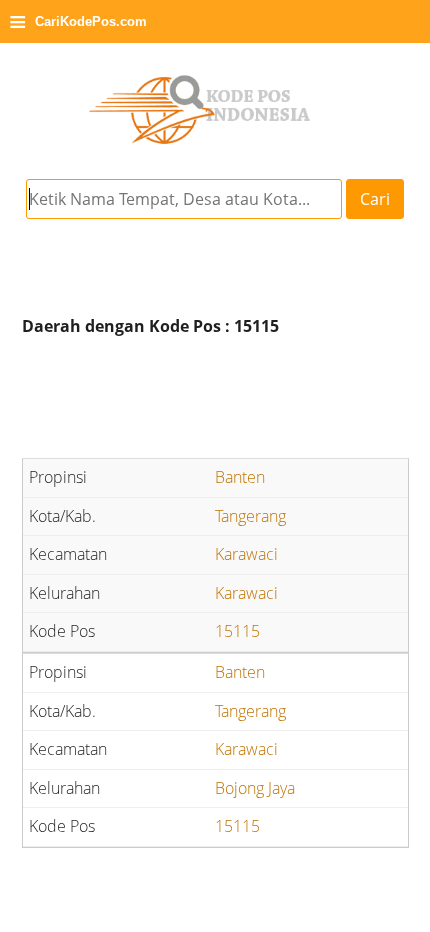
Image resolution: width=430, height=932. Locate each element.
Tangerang (250, 516)
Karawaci (246, 554)
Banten (240, 477)
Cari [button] (375, 199)
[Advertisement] (215, 400)
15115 (237, 631)
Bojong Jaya (255, 788)
